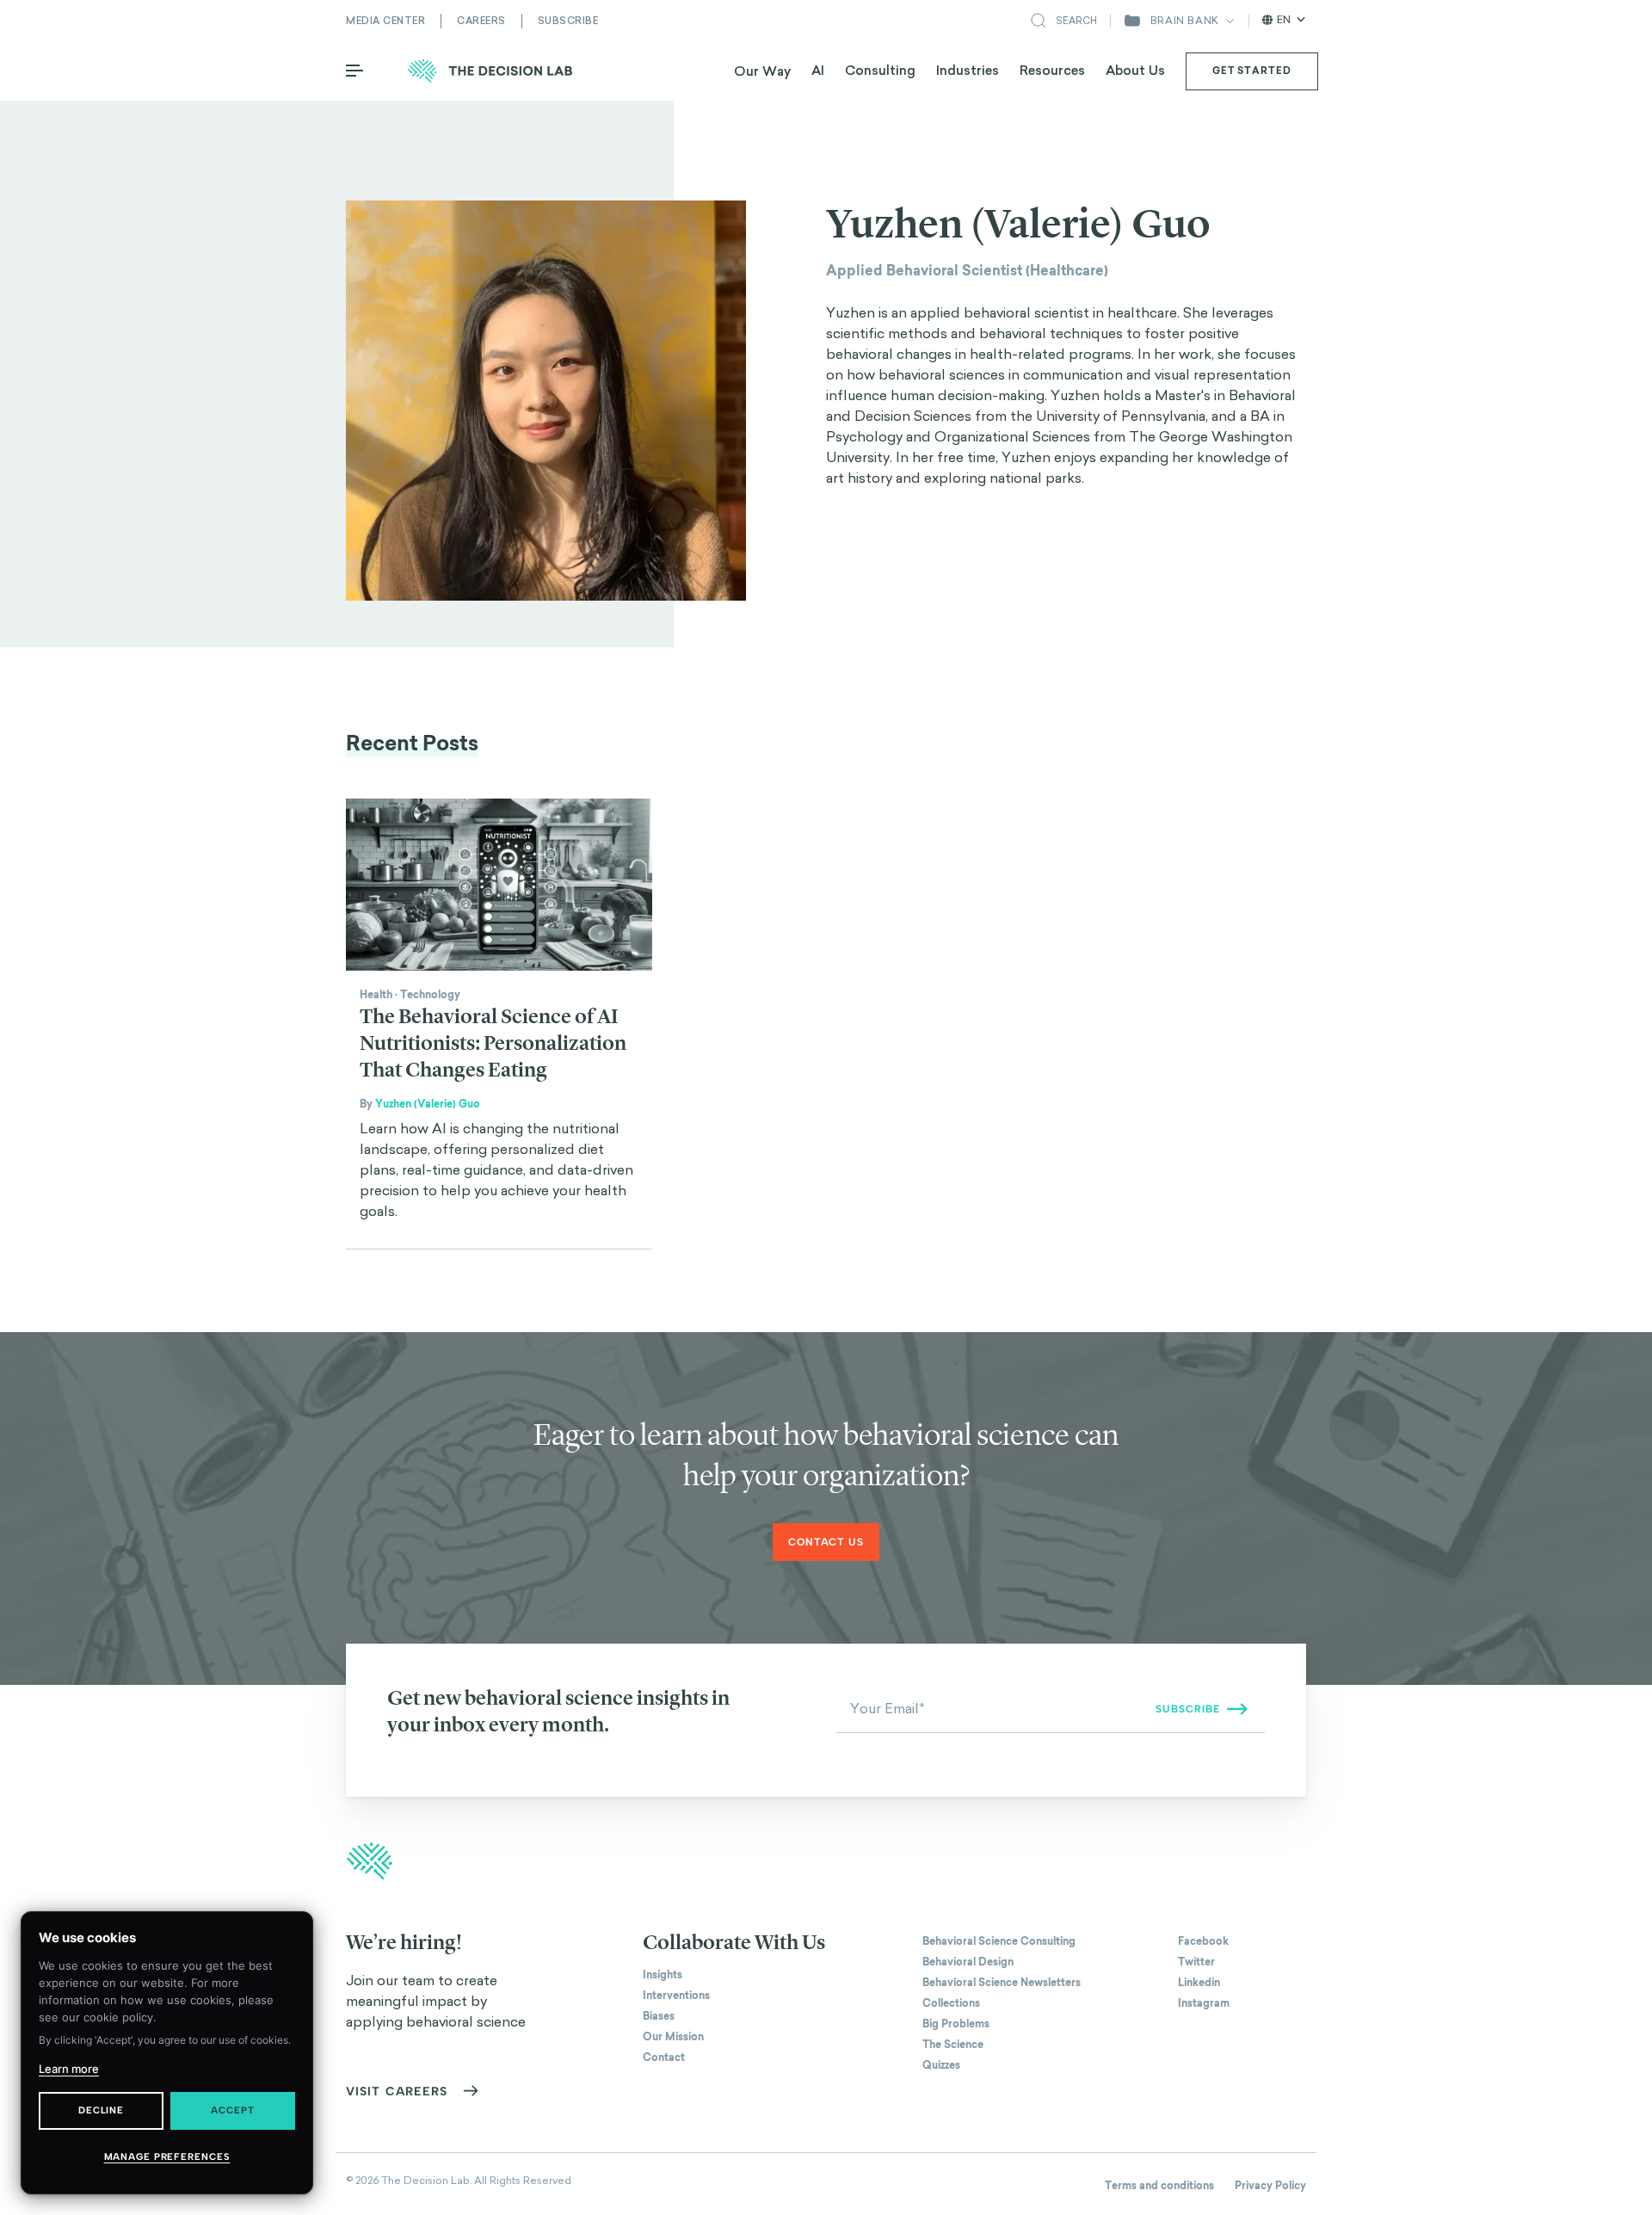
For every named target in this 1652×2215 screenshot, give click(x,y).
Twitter (1196, 1962)
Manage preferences (167, 2157)
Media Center (385, 21)
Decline (101, 2110)
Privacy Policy (1270, 2186)
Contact (664, 2058)
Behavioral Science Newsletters (1002, 1983)
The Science (953, 2045)
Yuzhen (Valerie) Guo (428, 1104)
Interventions (676, 1996)
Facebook (1203, 1941)
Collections (951, 2003)
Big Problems (956, 2024)
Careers (481, 21)
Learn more (69, 2069)
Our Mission (673, 2037)
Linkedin (1199, 1983)
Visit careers (397, 2092)
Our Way (762, 71)
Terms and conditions (1159, 2186)
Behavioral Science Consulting (999, 1941)
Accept (232, 2110)
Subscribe (568, 21)
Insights (663, 1975)
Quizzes (941, 2065)
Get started (1252, 71)
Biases (659, 2016)
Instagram (1204, 2003)
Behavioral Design (968, 1962)
